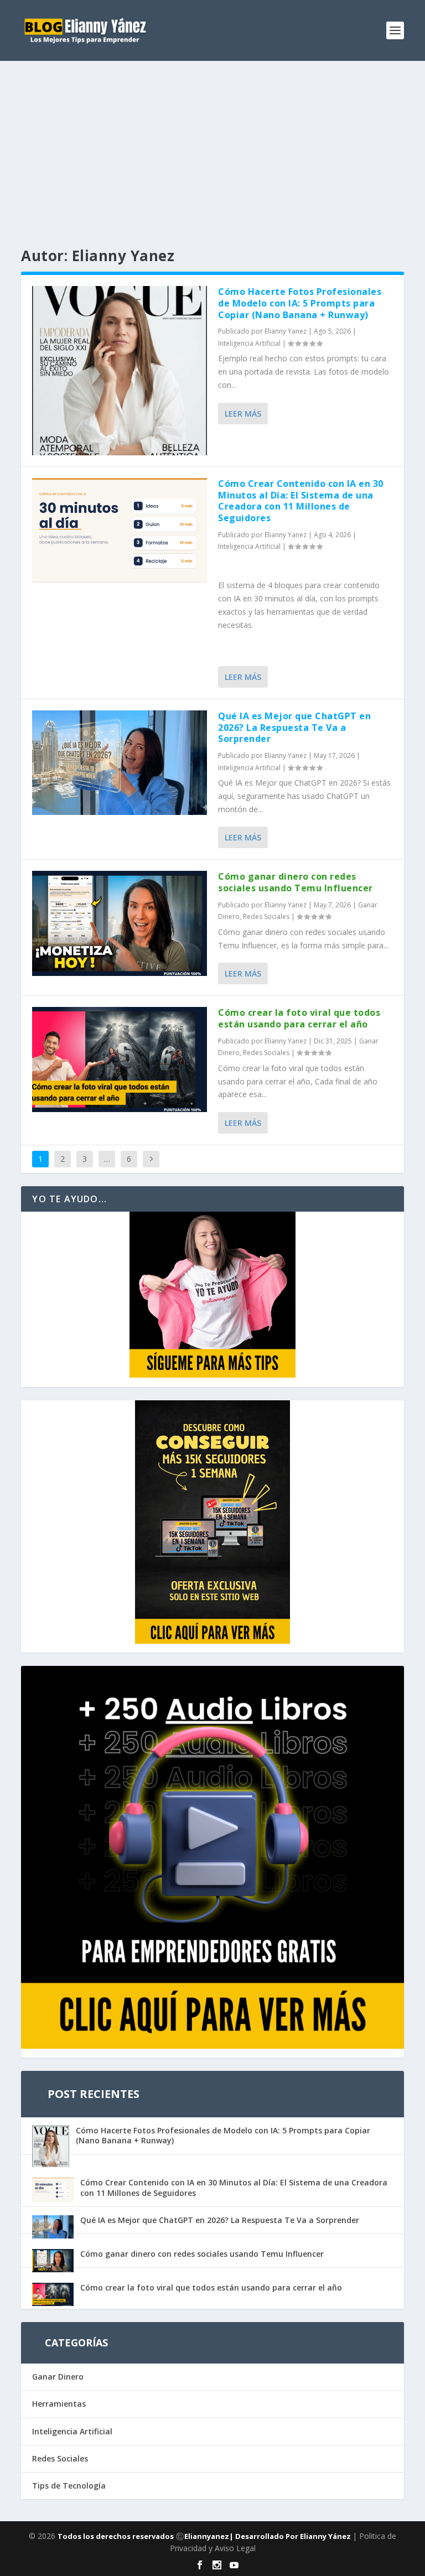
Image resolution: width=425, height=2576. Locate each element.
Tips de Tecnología (69, 2486)
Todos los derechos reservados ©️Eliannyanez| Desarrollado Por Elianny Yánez (205, 2536)
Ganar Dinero (58, 2377)
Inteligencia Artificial (249, 343)
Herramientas (59, 2404)
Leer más (243, 414)
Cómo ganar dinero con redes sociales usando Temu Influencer (296, 882)
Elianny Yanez (286, 331)
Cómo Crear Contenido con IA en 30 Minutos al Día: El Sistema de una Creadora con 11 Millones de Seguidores (301, 501)
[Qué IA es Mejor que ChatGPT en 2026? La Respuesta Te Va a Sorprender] (120, 763)
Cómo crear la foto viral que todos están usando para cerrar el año (299, 1018)
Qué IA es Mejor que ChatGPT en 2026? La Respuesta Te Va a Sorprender (294, 728)
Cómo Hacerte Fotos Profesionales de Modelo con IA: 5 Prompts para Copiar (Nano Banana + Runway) (300, 303)
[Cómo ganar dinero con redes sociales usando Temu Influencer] (120, 923)
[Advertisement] (212, 144)
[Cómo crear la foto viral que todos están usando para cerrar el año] (120, 1059)
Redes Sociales (266, 916)
